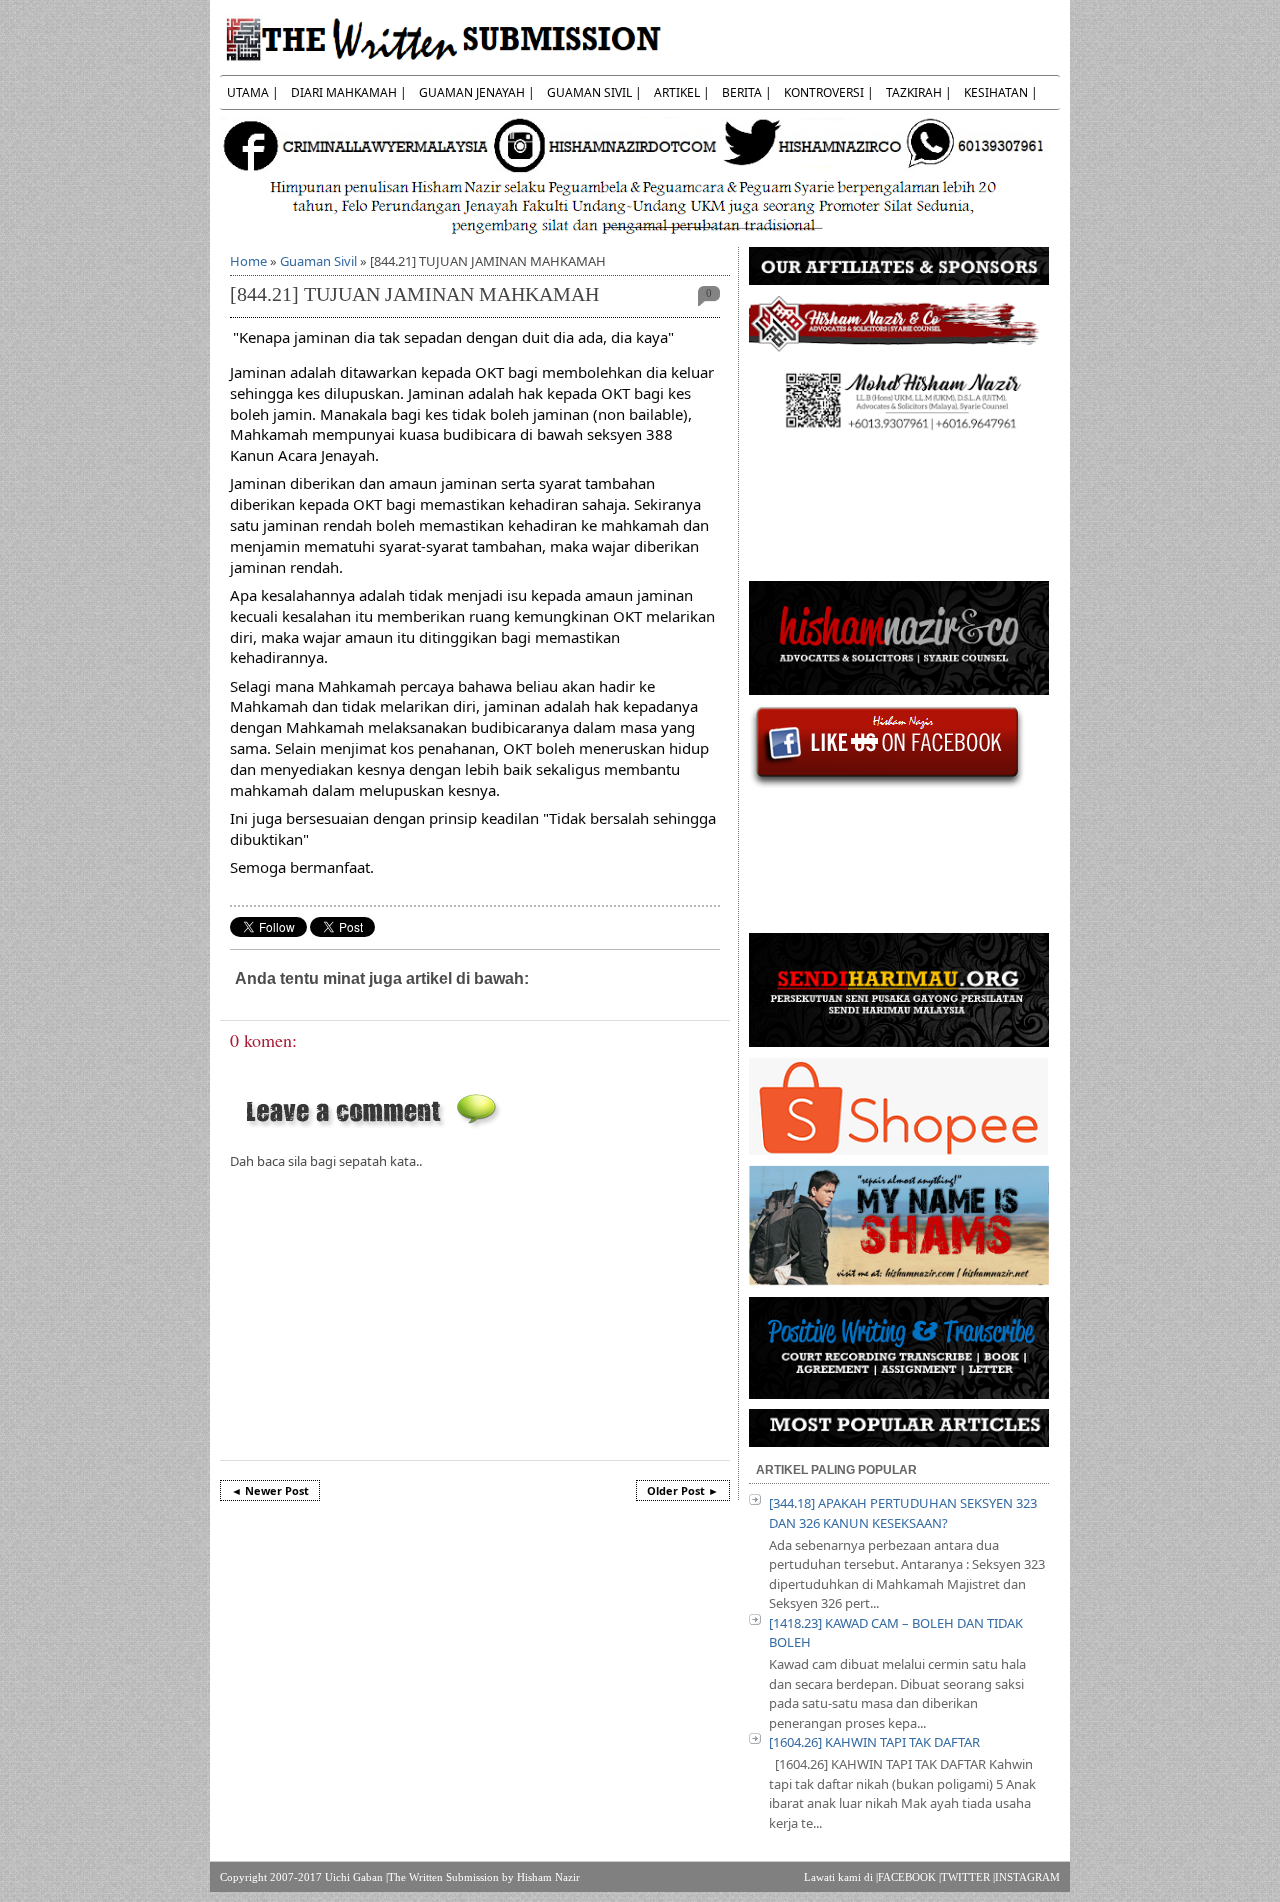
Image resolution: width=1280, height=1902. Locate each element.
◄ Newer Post (270, 1490)
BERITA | (747, 92)
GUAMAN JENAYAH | (477, 92)
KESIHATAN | (1001, 92)
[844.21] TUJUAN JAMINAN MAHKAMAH (414, 294)
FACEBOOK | (909, 1877)
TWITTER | (968, 1877)
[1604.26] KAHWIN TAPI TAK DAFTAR (874, 1742)
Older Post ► (683, 1490)
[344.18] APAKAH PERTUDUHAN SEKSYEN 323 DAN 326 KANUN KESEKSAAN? (903, 1513)
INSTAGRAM (1027, 1877)
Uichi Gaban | (356, 1877)
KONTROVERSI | (829, 92)
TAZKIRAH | (919, 92)
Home (248, 261)
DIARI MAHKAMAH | (349, 92)
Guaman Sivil (318, 261)
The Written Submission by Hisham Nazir (484, 1877)
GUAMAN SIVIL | (594, 92)
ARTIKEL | (682, 92)
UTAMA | (253, 92)
